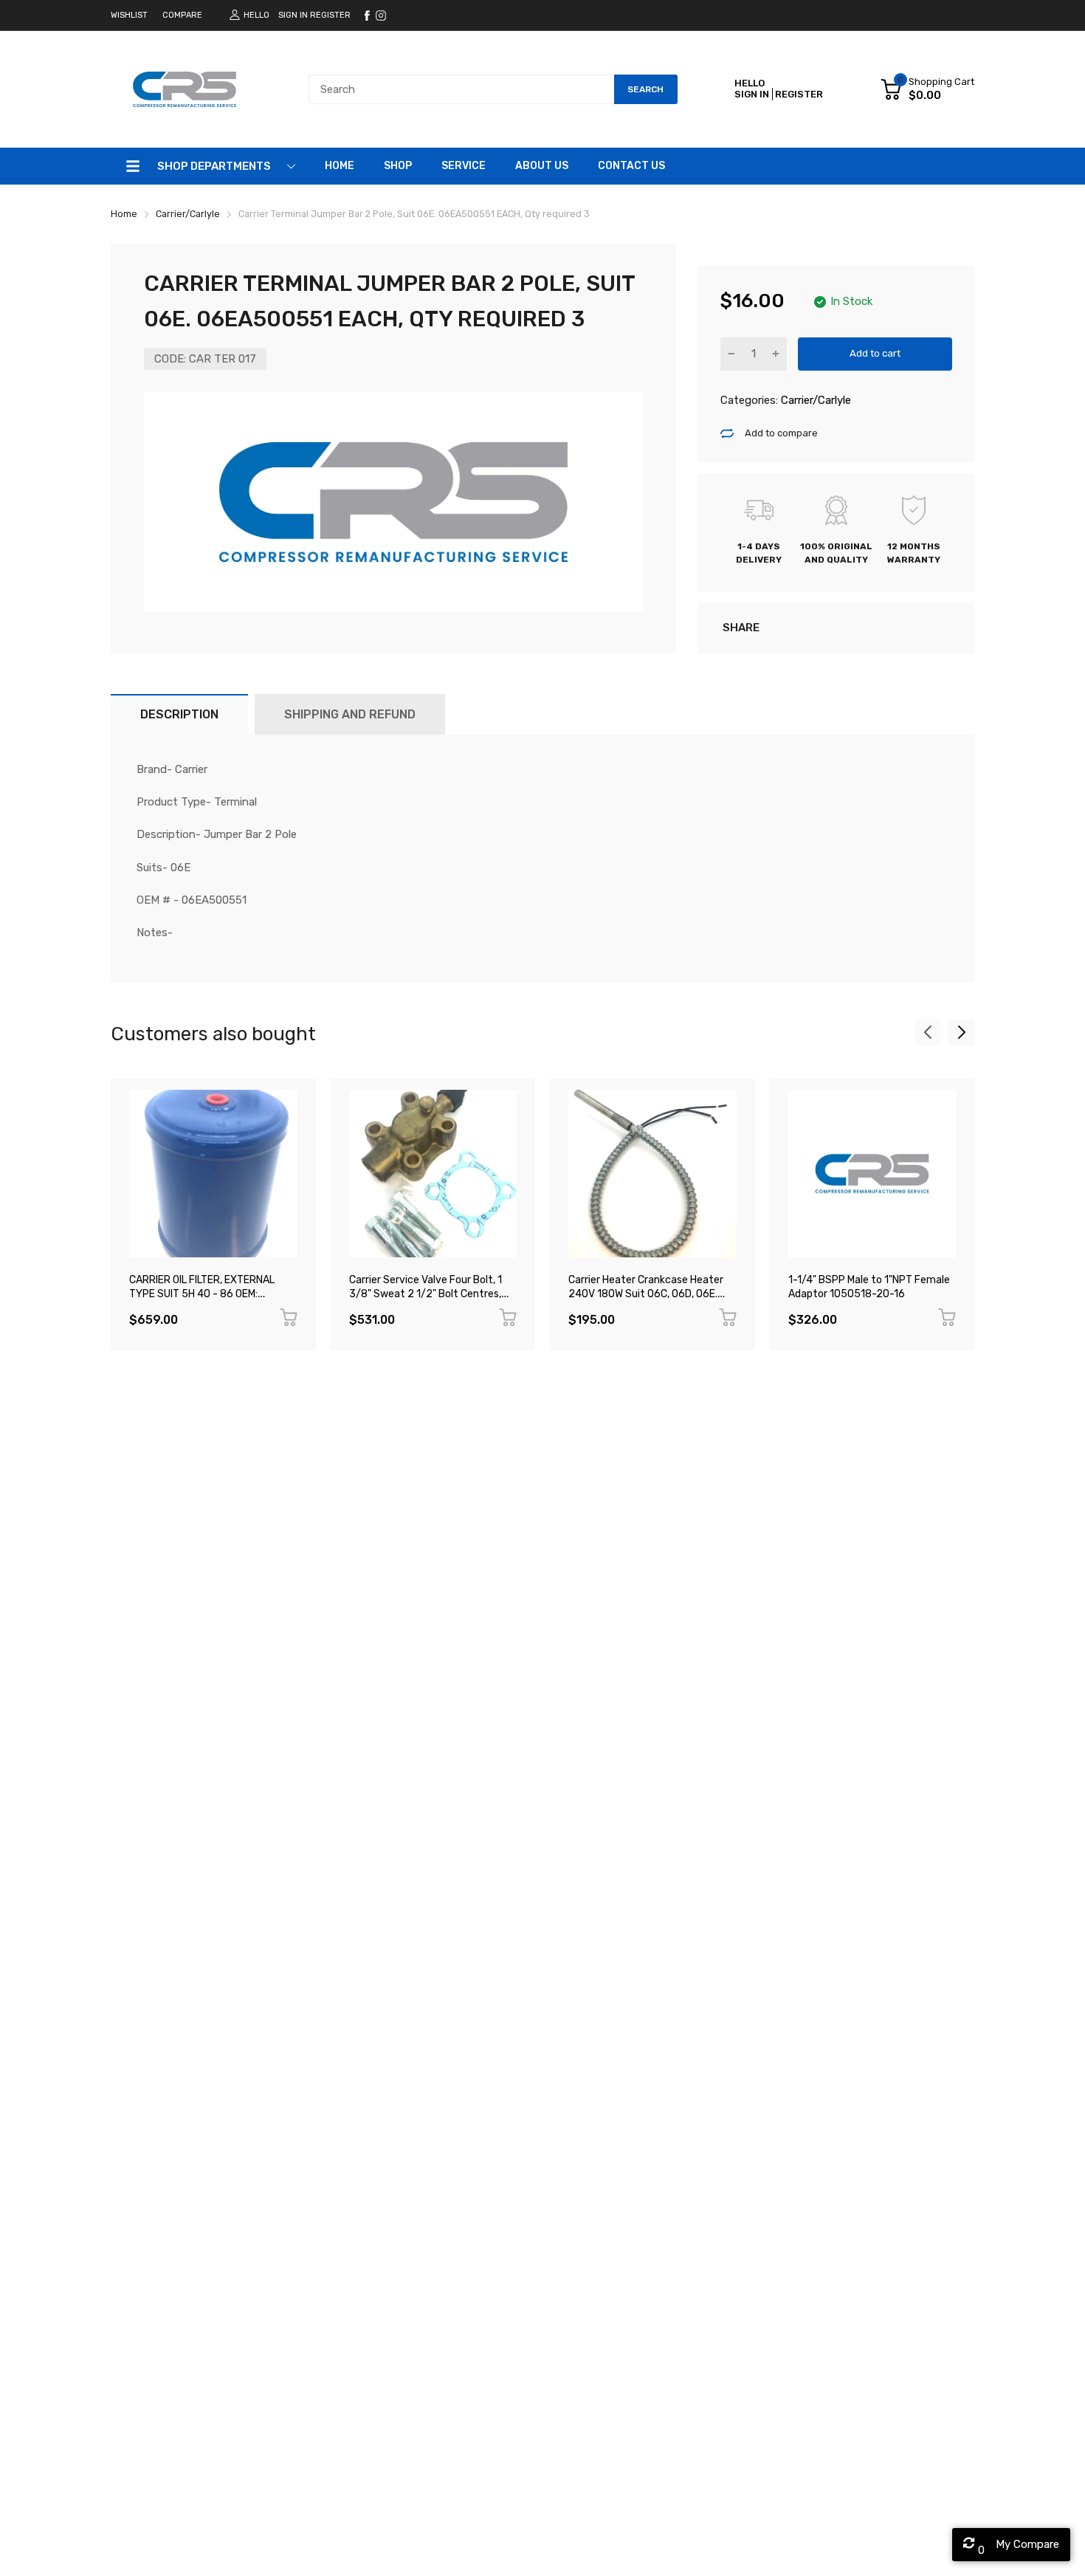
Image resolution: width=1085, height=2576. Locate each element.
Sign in (293, 15)
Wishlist (129, 15)
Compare (182, 15)
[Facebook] (367, 16)
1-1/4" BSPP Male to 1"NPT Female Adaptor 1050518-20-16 (869, 1287)
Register (330, 15)
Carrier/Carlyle (814, 400)
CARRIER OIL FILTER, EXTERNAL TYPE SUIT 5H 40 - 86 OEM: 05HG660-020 (202, 1294)
